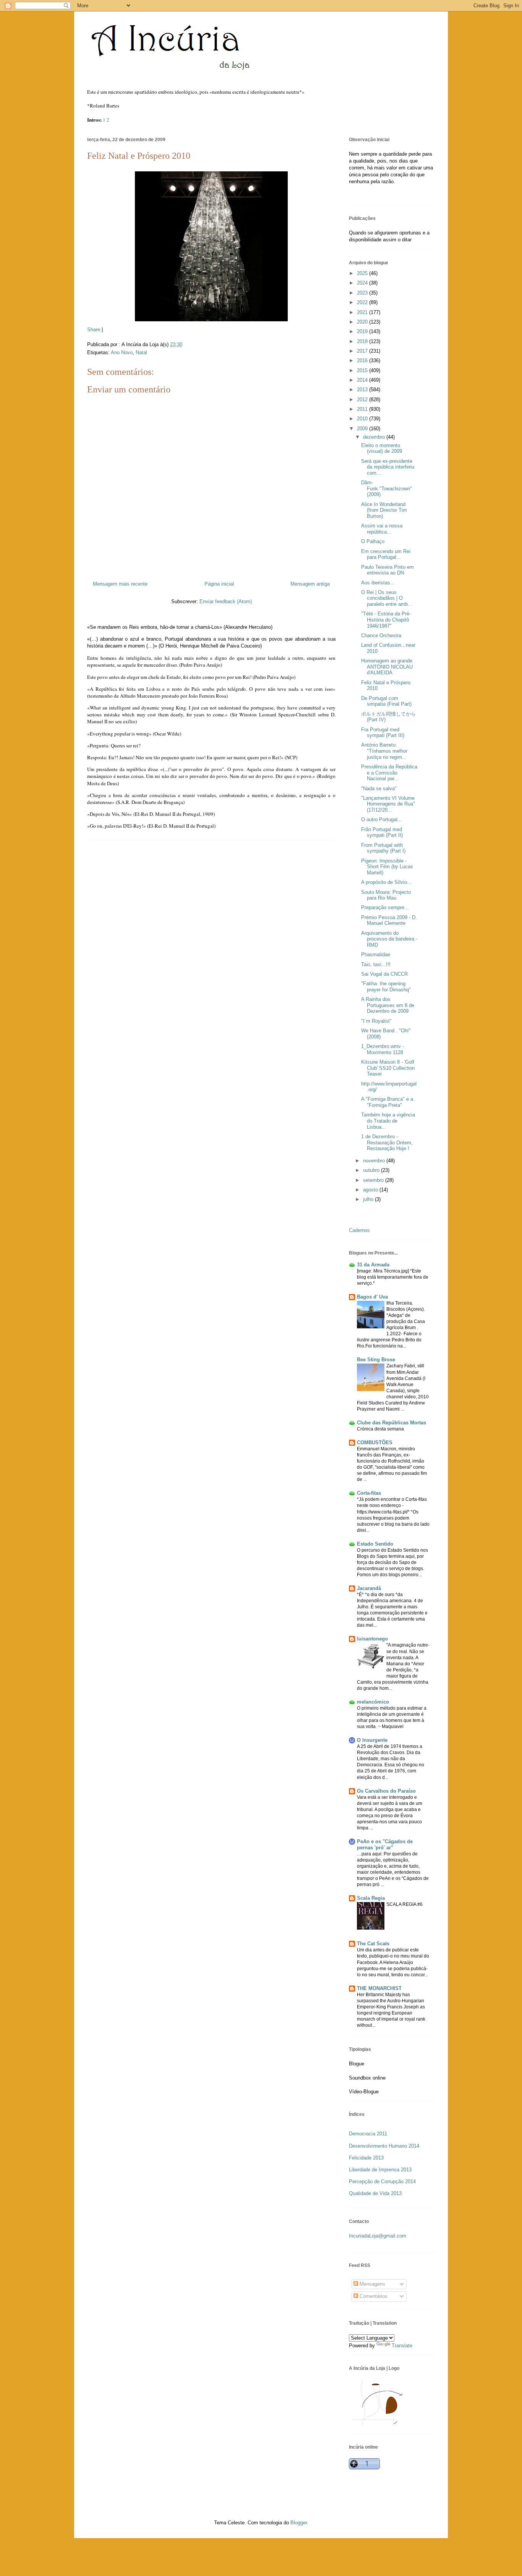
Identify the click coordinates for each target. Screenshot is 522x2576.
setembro (374, 1180)
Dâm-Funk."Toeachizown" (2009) (387, 488)
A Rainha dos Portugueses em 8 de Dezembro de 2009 (388, 1005)
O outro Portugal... (382, 819)
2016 (363, 360)
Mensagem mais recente (120, 584)
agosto (371, 1190)
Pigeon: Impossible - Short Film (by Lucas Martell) (387, 867)
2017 (363, 351)
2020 (363, 322)
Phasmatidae (376, 954)
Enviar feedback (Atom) (226, 601)
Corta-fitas (369, 1493)
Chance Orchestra (381, 635)
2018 (363, 341)
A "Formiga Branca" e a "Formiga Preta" (387, 1102)
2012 (363, 399)
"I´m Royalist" (376, 1021)
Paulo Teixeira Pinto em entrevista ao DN (387, 570)
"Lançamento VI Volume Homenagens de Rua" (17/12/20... (388, 804)
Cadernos (359, 1230)
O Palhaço (373, 541)
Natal (141, 352)
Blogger (299, 2523)
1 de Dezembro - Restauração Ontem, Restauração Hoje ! (387, 1142)
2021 (363, 312)
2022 (363, 302)
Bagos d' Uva (372, 1297)
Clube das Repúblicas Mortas (391, 1423)
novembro (375, 1161)
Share (94, 330)
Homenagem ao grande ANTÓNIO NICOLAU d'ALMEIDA (387, 667)
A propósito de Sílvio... (386, 882)
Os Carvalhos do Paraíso (386, 1791)
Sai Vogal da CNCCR (384, 974)
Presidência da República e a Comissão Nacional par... (389, 773)
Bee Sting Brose (376, 1360)
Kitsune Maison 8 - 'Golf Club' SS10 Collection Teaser (388, 1068)
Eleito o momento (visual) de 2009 (382, 448)
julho (369, 1199)
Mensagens (372, 2284)
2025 (363, 273)
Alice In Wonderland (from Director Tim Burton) (384, 510)
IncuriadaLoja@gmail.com (378, 2236)
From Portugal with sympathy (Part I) (383, 848)
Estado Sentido (375, 1544)
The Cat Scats (373, 1944)
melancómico (373, 1702)
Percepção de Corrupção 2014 (382, 2181)
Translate (402, 2346)
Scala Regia (371, 1898)
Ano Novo (122, 352)
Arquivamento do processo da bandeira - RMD (389, 939)
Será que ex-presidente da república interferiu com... (388, 467)
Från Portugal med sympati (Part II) (382, 832)
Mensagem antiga (310, 584)
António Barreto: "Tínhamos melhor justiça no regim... (384, 751)
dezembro (375, 437)
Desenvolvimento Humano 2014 (384, 2146)
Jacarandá (369, 1588)
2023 (363, 293)
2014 (363, 380)
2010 (363, 419)
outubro (372, 1170)
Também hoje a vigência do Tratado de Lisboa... (388, 1121)
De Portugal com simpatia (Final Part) (386, 701)
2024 (363, 283)
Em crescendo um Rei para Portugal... (386, 554)
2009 (363, 429)
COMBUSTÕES (375, 1443)
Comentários (373, 2296)
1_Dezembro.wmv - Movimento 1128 (383, 1049)
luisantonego (372, 1639)
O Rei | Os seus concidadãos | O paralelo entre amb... (387, 598)
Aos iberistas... (378, 583)
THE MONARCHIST (379, 1988)
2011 (363, 409)
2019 (363, 331)
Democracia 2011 (368, 2134)
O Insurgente (372, 1740)
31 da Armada (373, 1265)
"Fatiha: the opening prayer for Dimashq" (386, 987)
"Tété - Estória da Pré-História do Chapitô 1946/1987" (386, 620)
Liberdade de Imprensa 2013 (380, 2170)
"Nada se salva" (379, 788)
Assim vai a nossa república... (382, 529)
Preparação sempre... (385, 907)
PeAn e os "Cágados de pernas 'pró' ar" (385, 1845)
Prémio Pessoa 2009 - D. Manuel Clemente (389, 920)
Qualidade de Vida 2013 (375, 2193)
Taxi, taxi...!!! (376, 964)
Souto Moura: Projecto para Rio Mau (386, 895)
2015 (363, 370)
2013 (363, 390)
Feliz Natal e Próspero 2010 (139, 156)
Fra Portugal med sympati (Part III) (383, 733)
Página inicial (219, 584)
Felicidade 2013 (366, 2158)
